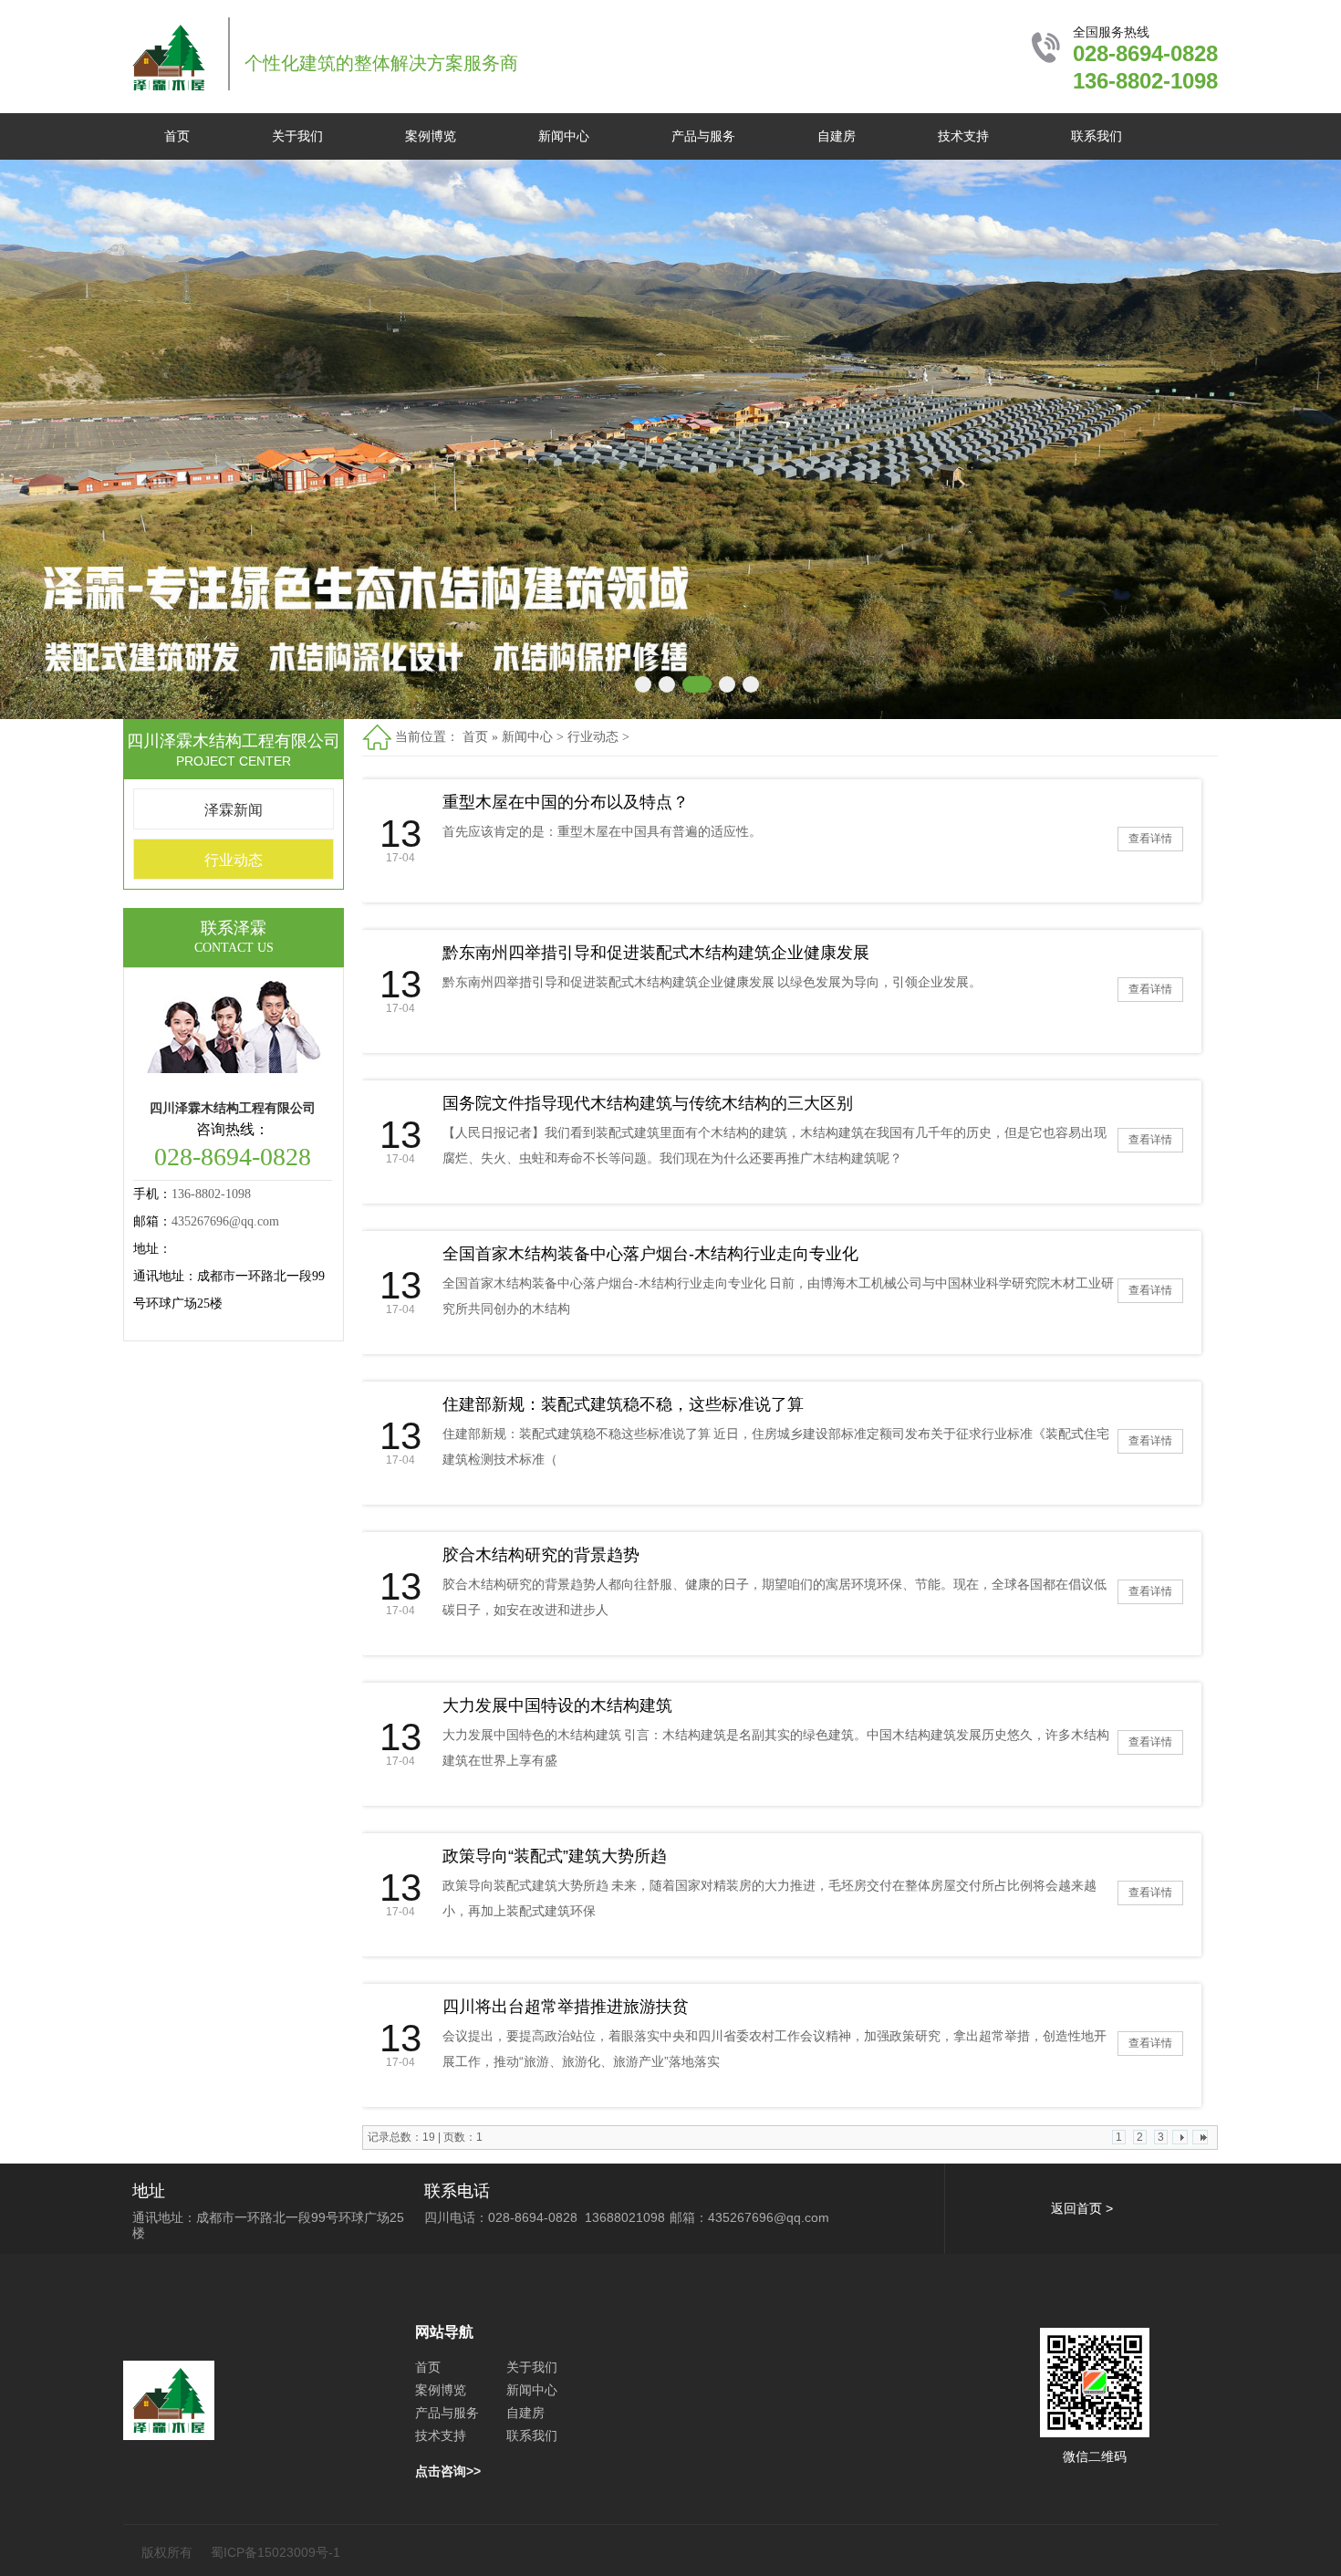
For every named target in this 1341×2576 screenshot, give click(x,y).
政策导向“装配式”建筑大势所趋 (555, 1856)
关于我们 (297, 136)
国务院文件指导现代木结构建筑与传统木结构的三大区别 (648, 1103)
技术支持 (963, 136)
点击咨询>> (448, 2471)
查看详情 (1150, 839)
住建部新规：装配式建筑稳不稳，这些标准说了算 (623, 1404)
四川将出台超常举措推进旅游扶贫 (566, 2007)
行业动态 (234, 860)
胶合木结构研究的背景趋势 (541, 1555)
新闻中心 (564, 136)
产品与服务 (703, 136)
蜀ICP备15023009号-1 (275, 2552)
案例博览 (431, 136)
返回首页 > (1082, 2208)
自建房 (837, 136)
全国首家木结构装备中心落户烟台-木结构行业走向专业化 (650, 1254)
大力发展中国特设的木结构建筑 (557, 1705)
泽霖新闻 (234, 810)
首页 (177, 136)
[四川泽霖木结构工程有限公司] (169, 88)
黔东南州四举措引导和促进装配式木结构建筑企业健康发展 (656, 953)
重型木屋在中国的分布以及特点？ (566, 802)
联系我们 (1097, 136)
